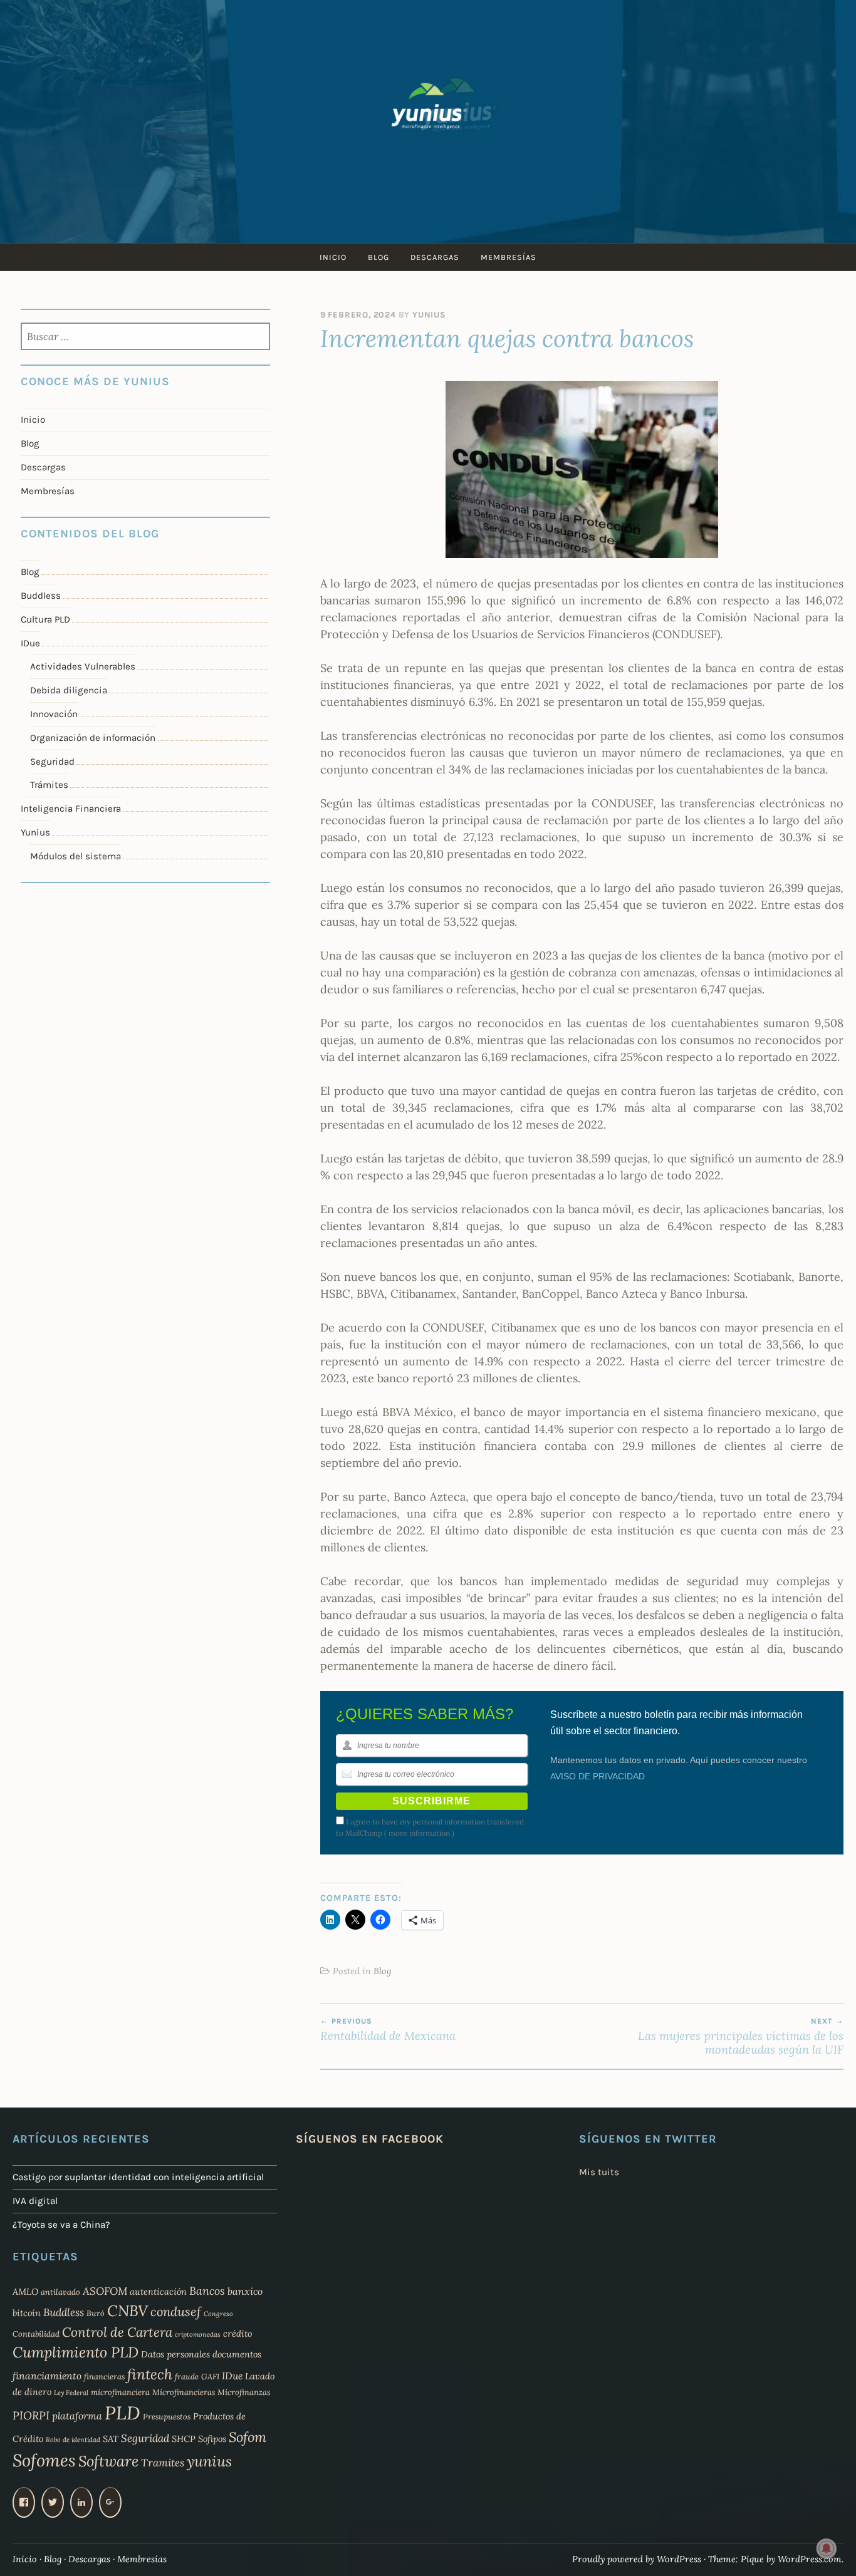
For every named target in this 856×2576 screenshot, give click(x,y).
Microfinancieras (184, 2392)
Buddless (41, 596)
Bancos (207, 2291)
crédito (237, 2334)
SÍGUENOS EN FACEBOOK (370, 2139)
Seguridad (52, 762)
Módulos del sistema (76, 856)
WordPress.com (810, 2559)
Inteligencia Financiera (71, 809)
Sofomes (44, 2460)
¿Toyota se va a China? (61, 2225)
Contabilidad (36, 2334)
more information (419, 1833)
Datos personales (175, 2354)
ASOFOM (105, 2291)
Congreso (218, 2314)
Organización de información (93, 738)
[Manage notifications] (827, 2548)
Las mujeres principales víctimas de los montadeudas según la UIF (741, 2037)
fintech (150, 2374)
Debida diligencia (69, 690)
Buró (96, 2313)
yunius (209, 2461)
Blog (378, 257)
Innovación (54, 714)
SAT (111, 2439)
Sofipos (212, 2439)
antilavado (60, 2292)
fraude (187, 2376)
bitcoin (27, 2313)
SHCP (184, 2439)
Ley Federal (71, 2392)
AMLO (25, 2292)
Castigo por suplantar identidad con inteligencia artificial (138, 2177)
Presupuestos (167, 2416)
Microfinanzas (244, 2392)
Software (108, 2461)
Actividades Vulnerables (83, 666)
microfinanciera (120, 2392)
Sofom (248, 2437)
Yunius (429, 315)
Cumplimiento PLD (76, 2352)
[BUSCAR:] (145, 338)
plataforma (77, 2416)
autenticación (158, 2292)
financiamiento (47, 2376)
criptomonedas (198, 2334)
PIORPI (31, 2415)
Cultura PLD (45, 619)
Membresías (509, 257)
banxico (245, 2291)
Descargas (435, 257)
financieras (104, 2376)
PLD (123, 2413)
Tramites (163, 2463)
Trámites (49, 785)
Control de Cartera (117, 2332)
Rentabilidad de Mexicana (388, 2030)
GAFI (210, 2376)
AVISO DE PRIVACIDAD (598, 1776)
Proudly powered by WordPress (637, 2559)
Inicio (333, 257)
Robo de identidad (73, 2439)
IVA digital (35, 2201)
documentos (237, 2354)
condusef (176, 2312)
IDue (30, 643)
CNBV (128, 2311)
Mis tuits (599, 2172)
